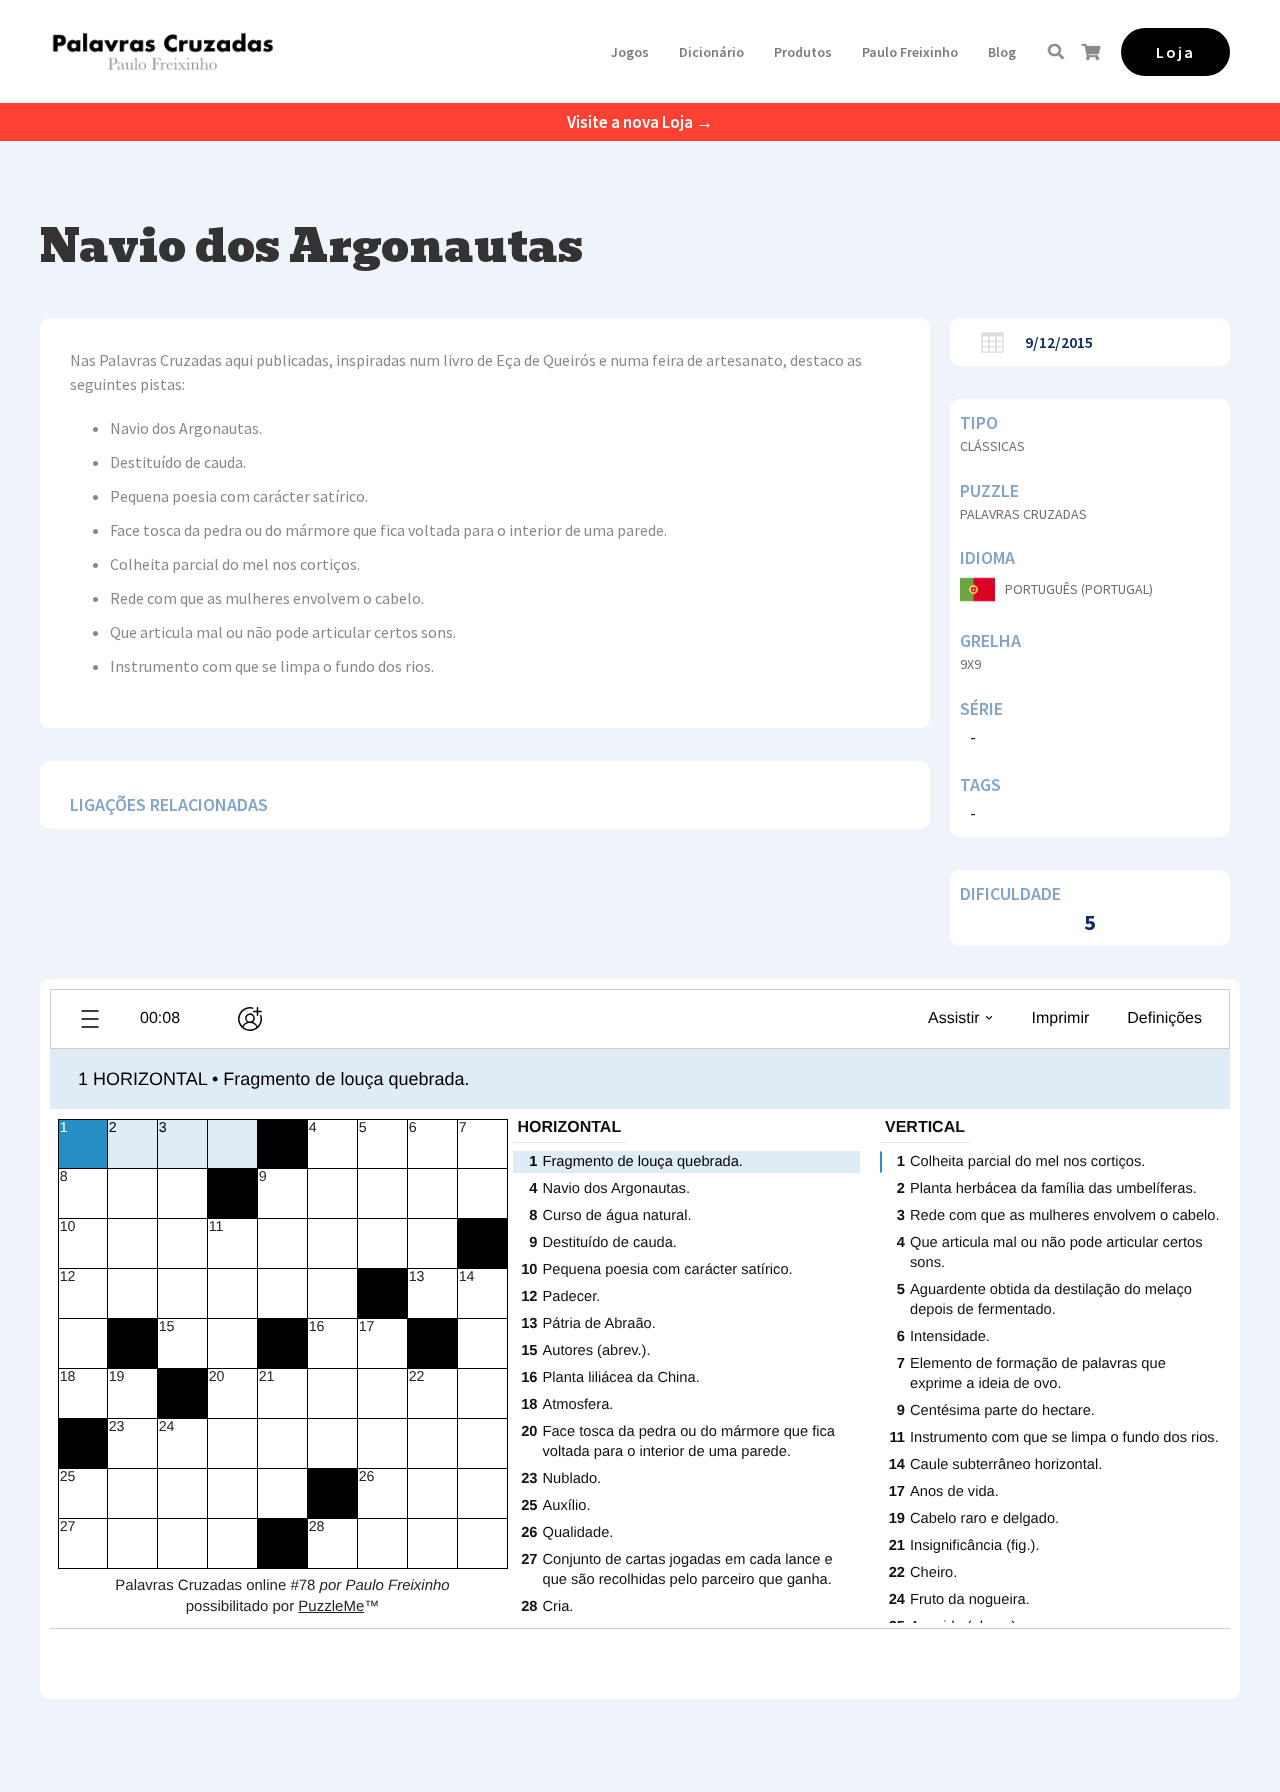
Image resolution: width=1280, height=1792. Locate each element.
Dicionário (711, 52)
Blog (1002, 52)
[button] (630, 52)
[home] (162, 51)
